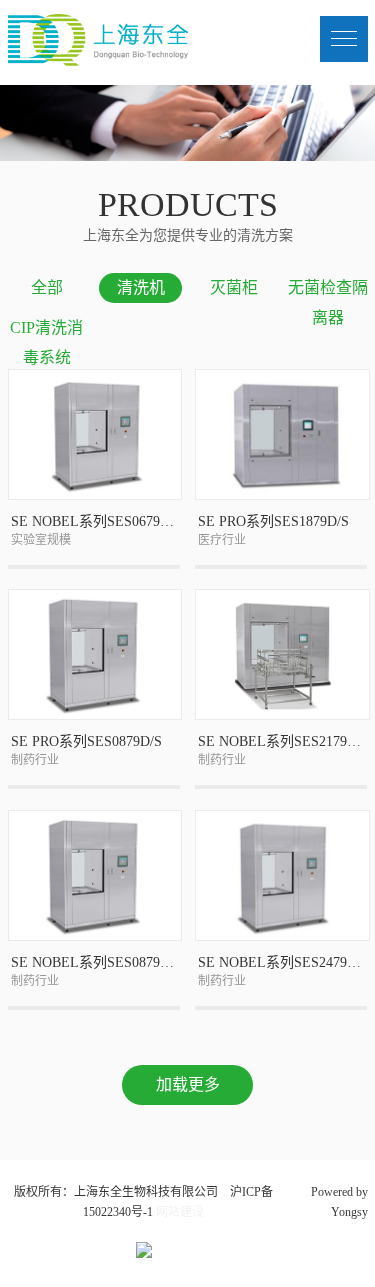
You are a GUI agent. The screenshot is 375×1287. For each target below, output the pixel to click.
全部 (47, 287)
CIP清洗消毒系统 (46, 331)
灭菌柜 (234, 287)
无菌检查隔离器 (328, 291)
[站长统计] (144, 1254)
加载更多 (188, 1084)
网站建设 (180, 1212)
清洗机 (141, 287)
